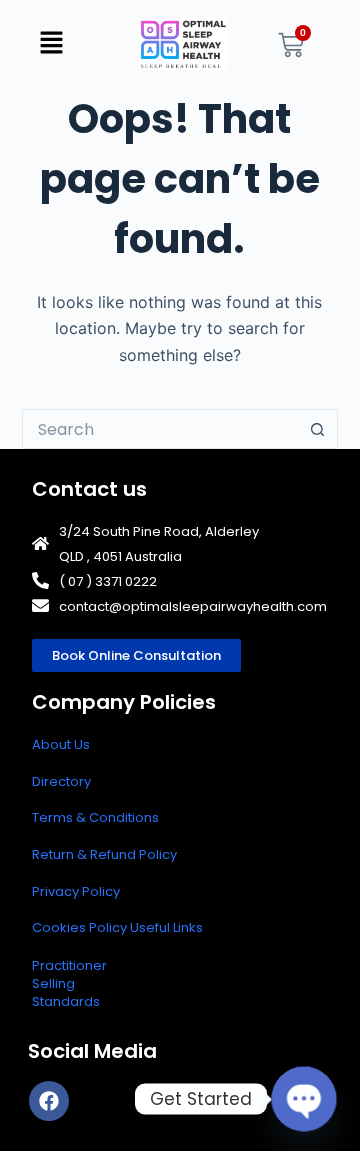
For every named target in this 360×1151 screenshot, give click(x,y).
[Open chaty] (304, 1099)
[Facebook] (49, 1101)
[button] (52, 44)
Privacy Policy (76, 891)
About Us (61, 744)
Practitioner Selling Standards (69, 983)
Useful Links (166, 927)
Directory (61, 781)
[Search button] (318, 429)
